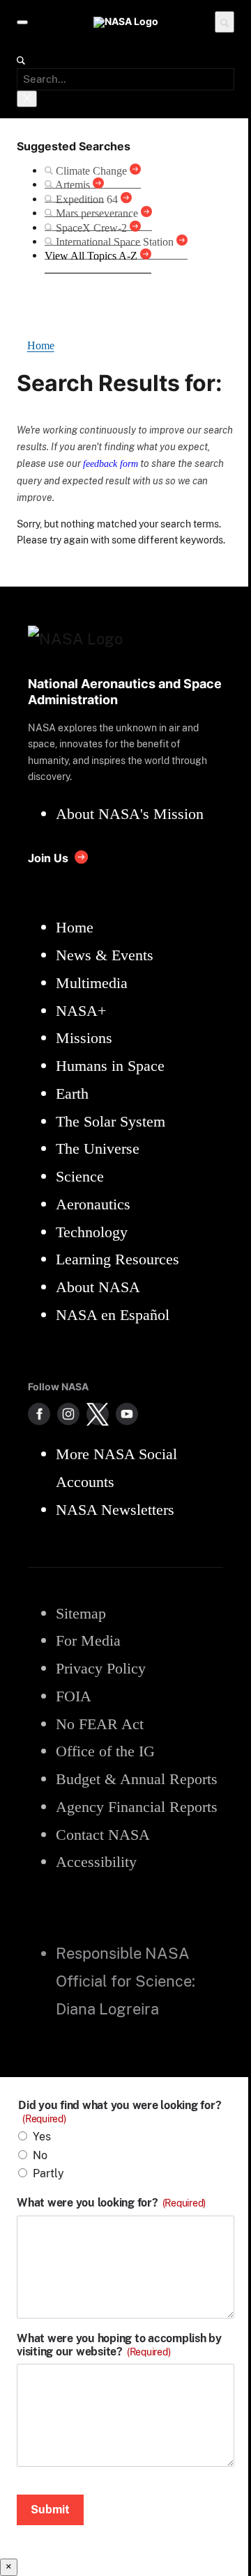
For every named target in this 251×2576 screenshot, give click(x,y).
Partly (48, 2173)
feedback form (111, 463)
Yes (42, 2137)
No (40, 2155)
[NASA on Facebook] (39, 1414)
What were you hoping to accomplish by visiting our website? (119, 2345)
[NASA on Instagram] (68, 1414)
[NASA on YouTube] (127, 1414)
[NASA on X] (98, 1414)
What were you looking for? (111, 2203)
